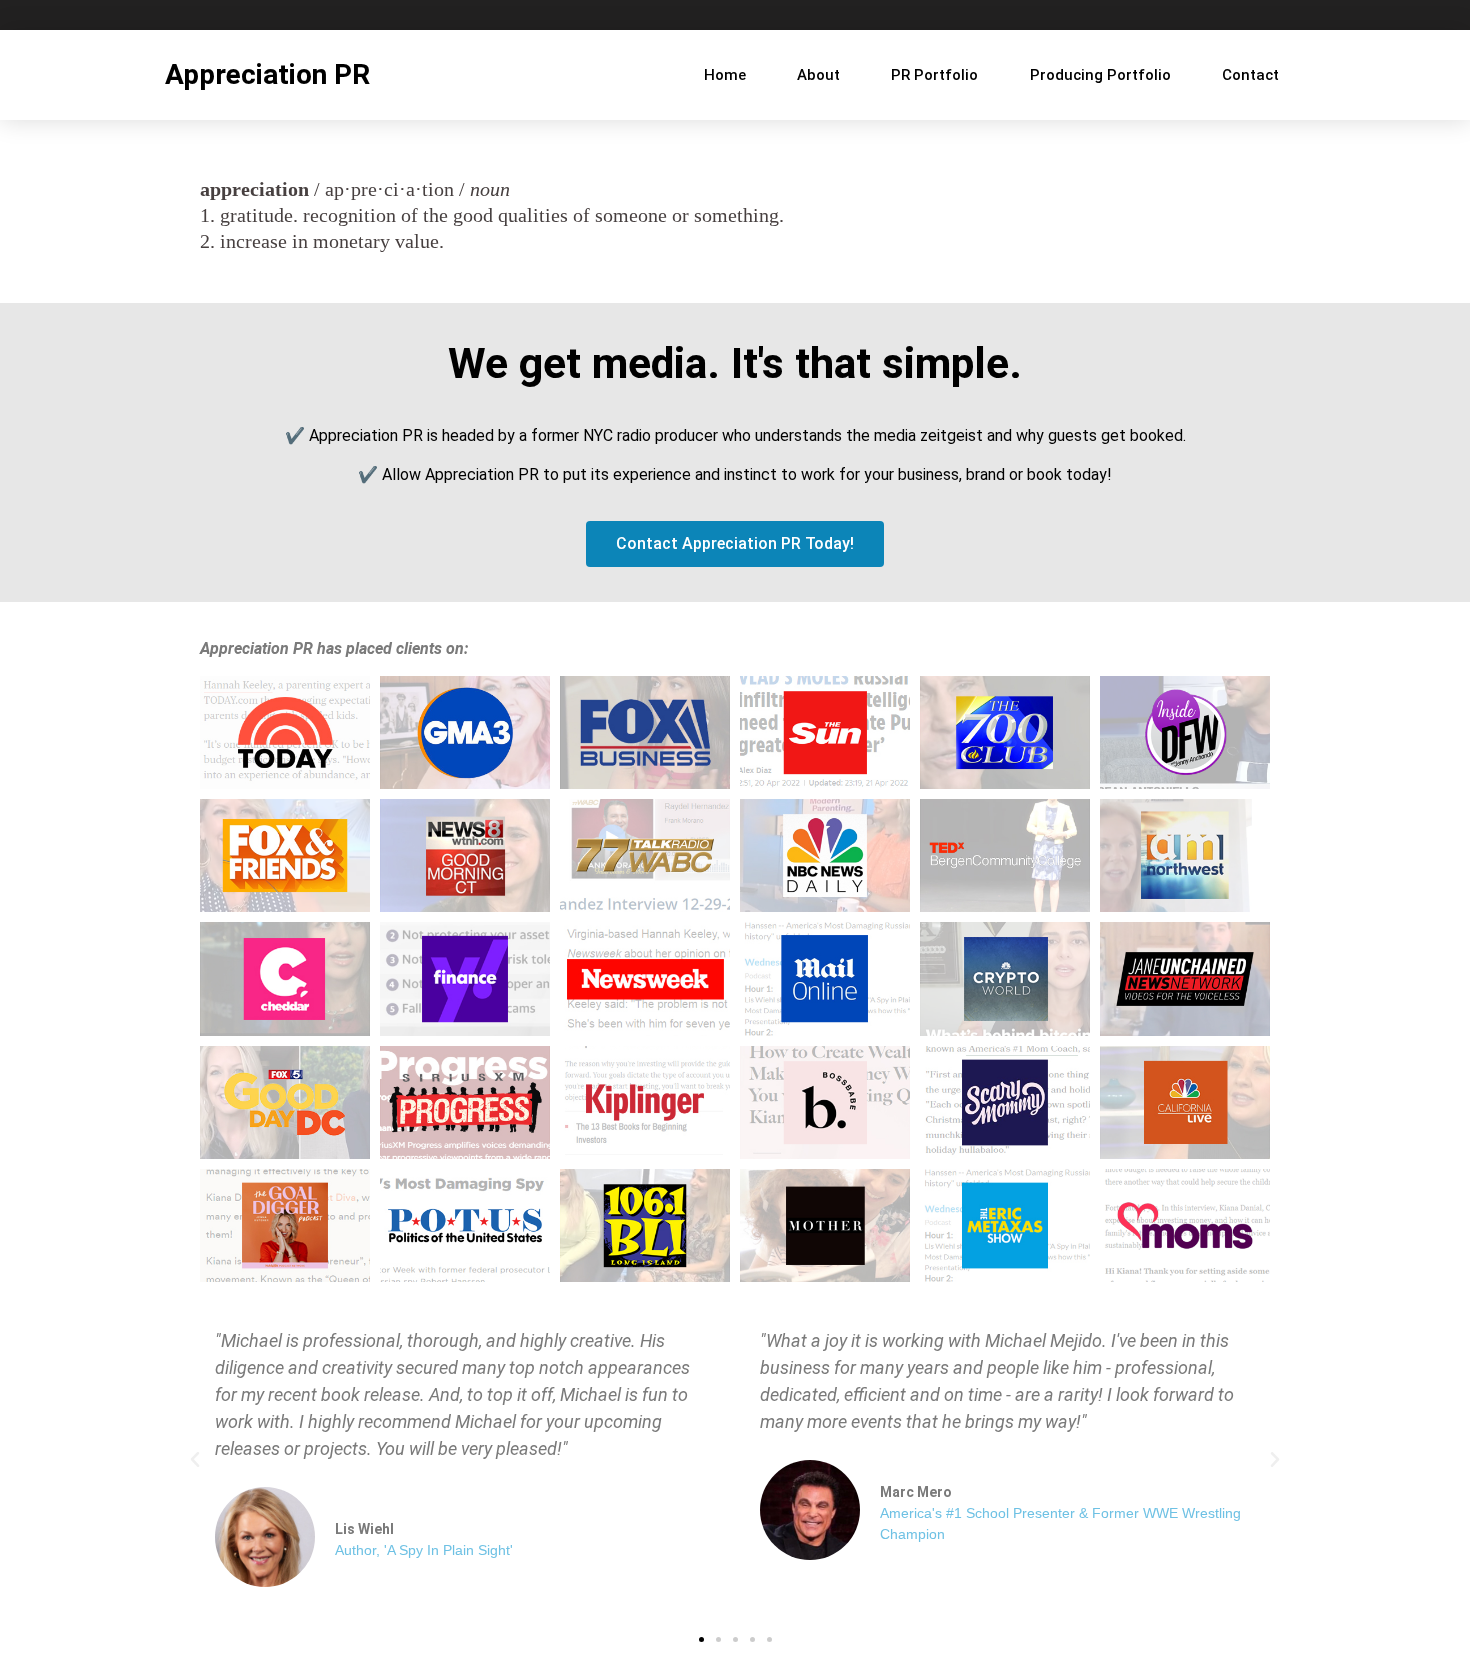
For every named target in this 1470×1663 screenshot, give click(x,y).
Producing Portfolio (1100, 75)
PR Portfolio (934, 75)
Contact (1250, 75)
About (818, 75)
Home (725, 75)
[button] (195, 1460)
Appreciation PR (267, 74)
